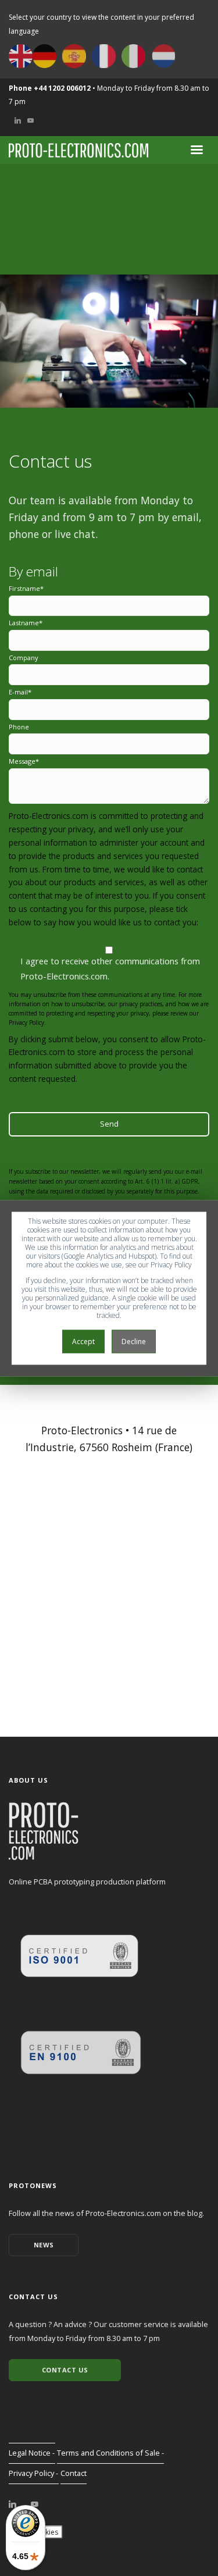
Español (74, 56)
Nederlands (163, 56)
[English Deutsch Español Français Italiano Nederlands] (92, 56)
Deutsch (44, 56)
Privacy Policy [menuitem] (31, 2473)
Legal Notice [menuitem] (30, 2453)
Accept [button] (83, 1341)
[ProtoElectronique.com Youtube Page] (35, 2504)
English (21, 56)
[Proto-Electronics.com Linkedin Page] (18, 120)
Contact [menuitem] (74, 2473)
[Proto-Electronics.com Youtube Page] (31, 120)
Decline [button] (134, 1341)
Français (104, 56)
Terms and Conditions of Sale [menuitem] (108, 2453)
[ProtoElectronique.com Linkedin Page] (12, 2504)
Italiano (133, 56)
